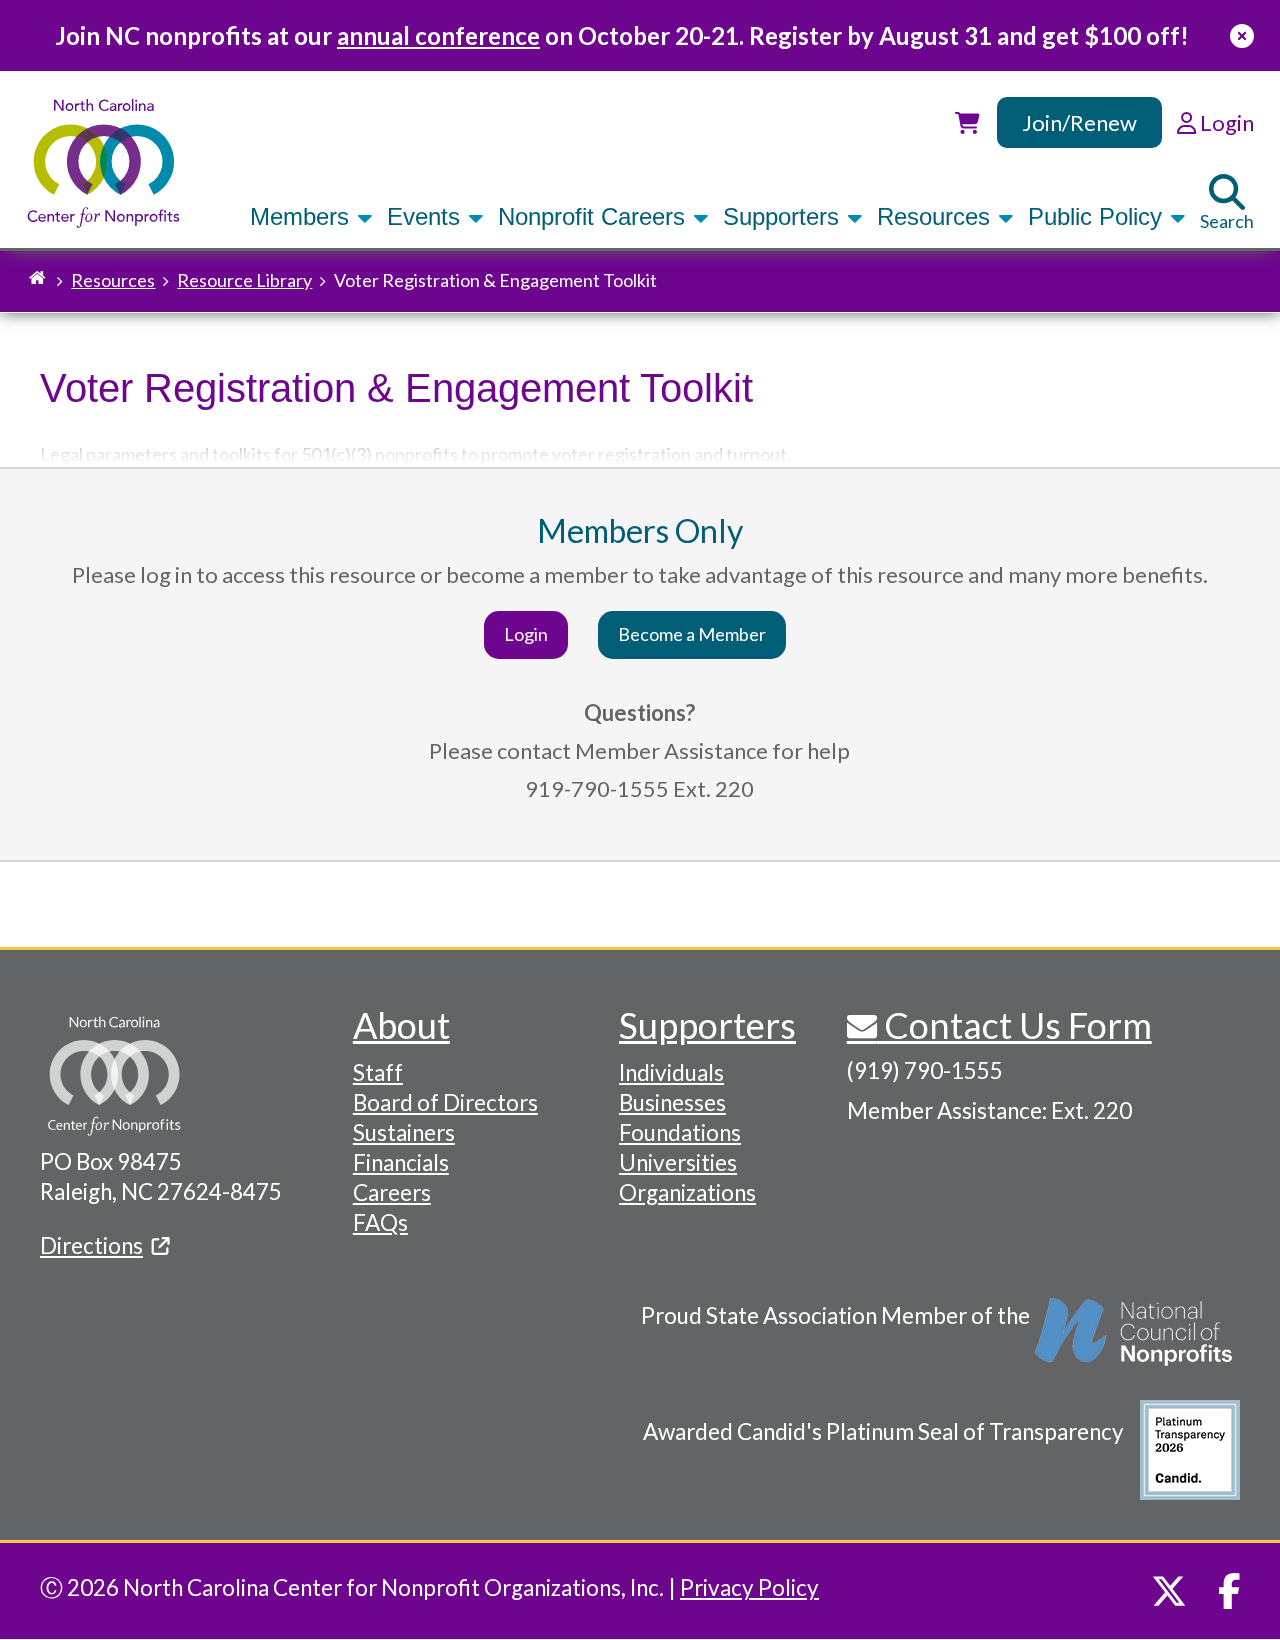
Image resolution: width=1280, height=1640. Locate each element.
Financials (401, 1162)
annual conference (438, 35)
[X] (1169, 1591)
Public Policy (1098, 216)
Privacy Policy (749, 1587)
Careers (392, 1192)
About (401, 1025)
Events (427, 216)
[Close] (1242, 35)
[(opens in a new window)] (1135, 1342)
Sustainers (404, 1132)
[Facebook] (1229, 1591)
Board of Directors (445, 1102)
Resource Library (244, 280)
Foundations (680, 1132)
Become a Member (692, 634)
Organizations (687, 1192)
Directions (91, 1245)
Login (526, 634)
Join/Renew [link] (1079, 122)
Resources (937, 216)
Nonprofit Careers (595, 216)
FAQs (380, 1222)
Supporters (784, 216)
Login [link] (1225, 122)
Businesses (672, 1102)
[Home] (103, 163)
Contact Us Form (1014, 1025)
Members (303, 216)
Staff (378, 1072)
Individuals (671, 1072)
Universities (678, 1162)
